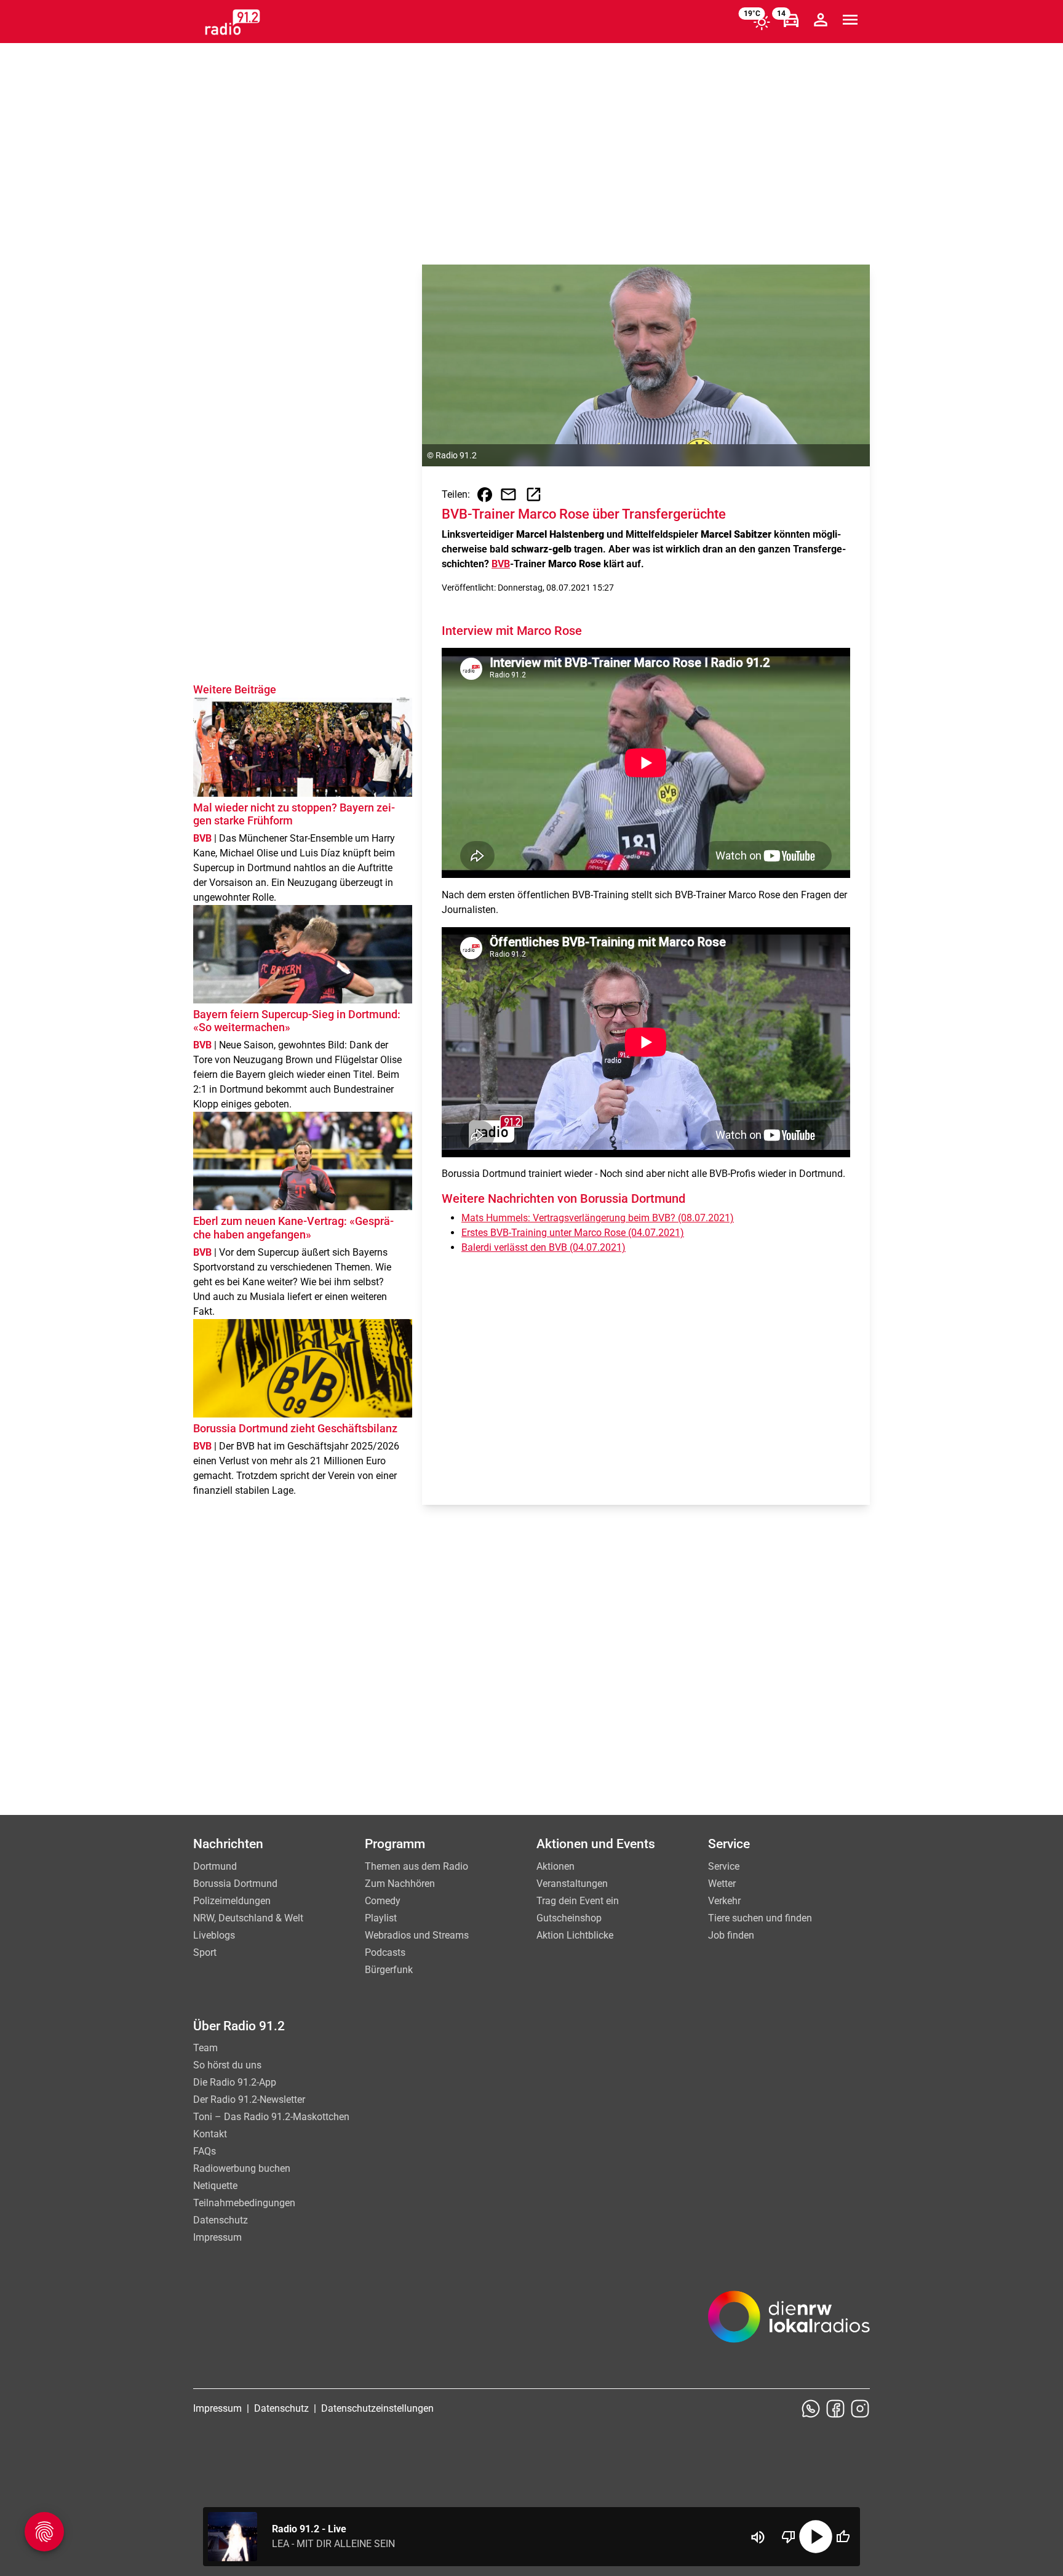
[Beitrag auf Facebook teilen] (485, 495)
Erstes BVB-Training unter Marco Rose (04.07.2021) (573, 1233)
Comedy (383, 1901)
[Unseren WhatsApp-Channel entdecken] (811, 2409)
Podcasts (385, 1952)
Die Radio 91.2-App (235, 2082)
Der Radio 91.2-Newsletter (249, 2099)
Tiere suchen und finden (760, 1918)
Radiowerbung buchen (242, 2168)
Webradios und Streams (417, 1935)
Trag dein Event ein (578, 1901)
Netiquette (215, 2186)
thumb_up (843, 2537)
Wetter (722, 1884)
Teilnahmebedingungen (244, 2203)
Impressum (217, 2237)
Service (724, 1866)
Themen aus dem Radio (416, 1866)
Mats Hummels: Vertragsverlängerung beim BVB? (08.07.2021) (598, 1218)
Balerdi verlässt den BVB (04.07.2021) (543, 1247)
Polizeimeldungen (232, 1901)
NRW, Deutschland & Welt (248, 1918)
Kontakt (210, 2134)
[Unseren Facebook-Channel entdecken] (835, 2409)
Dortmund (215, 1866)
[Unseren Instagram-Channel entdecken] (860, 2409)
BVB (501, 564)
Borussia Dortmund (235, 1884)
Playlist (381, 1918)
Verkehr (724, 1901)
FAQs (205, 2151)
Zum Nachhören (400, 1884)
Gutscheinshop (569, 1918)
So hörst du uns (227, 2065)
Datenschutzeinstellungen (377, 2408)
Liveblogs (214, 1935)
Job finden (731, 1935)
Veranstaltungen (572, 1884)
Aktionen (555, 1866)
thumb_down (789, 2537)
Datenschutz (221, 2220)
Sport (205, 1952)
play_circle (816, 2537)
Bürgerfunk (389, 1970)
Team (205, 2048)
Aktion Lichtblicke (575, 1935)
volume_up (758, 2537)
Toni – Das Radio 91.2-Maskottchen (271, 2117)
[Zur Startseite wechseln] (233, 22)
